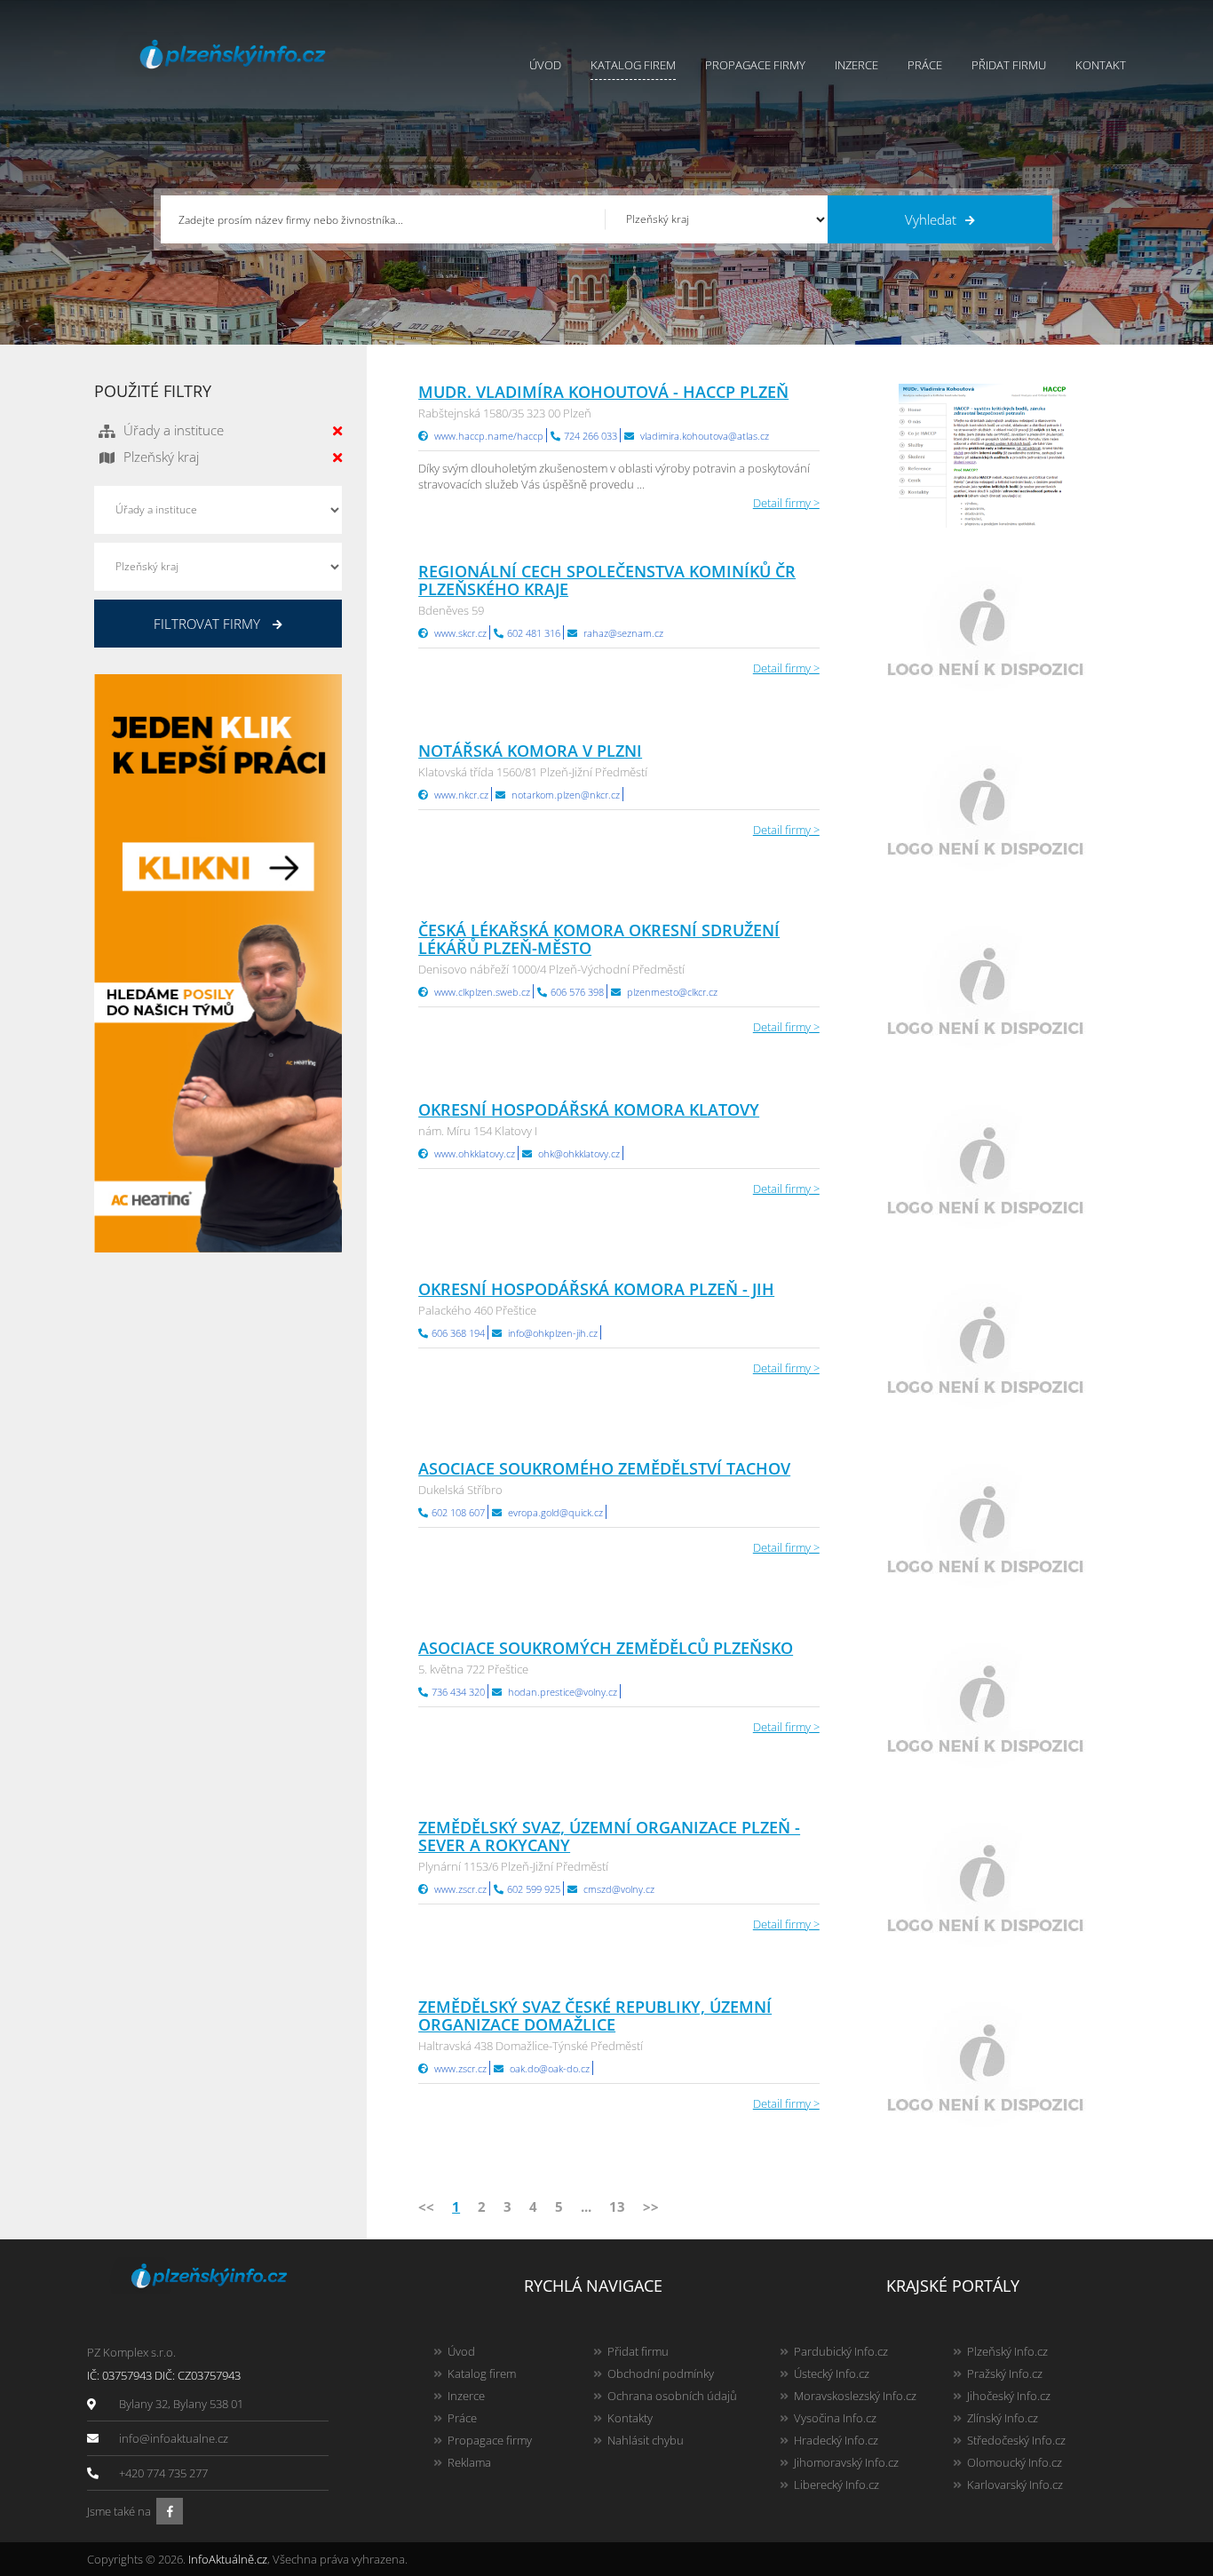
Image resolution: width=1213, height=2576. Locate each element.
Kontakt (1101, 65)
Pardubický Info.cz (841, 2351)
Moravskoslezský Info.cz (855, 2396)
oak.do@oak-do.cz (550, 2068)
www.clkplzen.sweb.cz (482, 992)
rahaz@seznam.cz (623, 633)
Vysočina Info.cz (835, 2418)
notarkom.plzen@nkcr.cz (566, 795)
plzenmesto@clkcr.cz (672, 992)
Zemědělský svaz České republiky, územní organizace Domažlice (595, 2015)
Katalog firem (633, 65)
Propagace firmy (755, 65)
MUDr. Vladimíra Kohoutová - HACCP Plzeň (603, 392)
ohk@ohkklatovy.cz (579, 1153)
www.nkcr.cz (461, 795)
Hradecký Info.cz (836, 2440)
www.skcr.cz (460, 633)
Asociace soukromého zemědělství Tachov (604, 1468)
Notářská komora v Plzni (530, 751)
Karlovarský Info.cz (1015, 2485)
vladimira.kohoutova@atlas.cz (705, 436)
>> (651, 2206)
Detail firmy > (786, 503)
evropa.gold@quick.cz (555, 1512)
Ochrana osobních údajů (672, 2396)
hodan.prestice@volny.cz (563, 1692)
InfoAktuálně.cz (228, 2559)
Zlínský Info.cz (1003, 2418)
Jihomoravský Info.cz (846, 2462)
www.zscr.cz (460, 1889)
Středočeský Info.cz (1016, 2440)
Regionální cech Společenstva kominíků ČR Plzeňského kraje (607, 580)
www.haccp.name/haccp (489, 436)
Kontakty (630, 2418)
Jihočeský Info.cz (1009, 2396)
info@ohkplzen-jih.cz (553, 1333)
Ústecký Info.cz (832, 2373)
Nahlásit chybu (646, 2440)
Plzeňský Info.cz (1007, 2351)
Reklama (469, 2462)
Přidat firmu (1009, 65)
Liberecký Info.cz (836, 2485)
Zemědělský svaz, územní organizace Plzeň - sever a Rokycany (609, 1836)
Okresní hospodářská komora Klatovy (589, 1109)
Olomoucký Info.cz (1015, 2462)
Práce (925, 65)
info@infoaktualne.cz (174, 2438)
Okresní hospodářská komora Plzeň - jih (596, 1289)
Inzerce (856, 65)
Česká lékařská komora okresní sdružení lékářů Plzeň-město (599, 939)
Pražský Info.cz (1005, 2373)
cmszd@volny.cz (619, 1889)
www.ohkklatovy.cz (475, 1153)
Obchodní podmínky (661, 2373)
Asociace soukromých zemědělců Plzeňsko (606, 1648)
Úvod (545, 65)
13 (617, 2206)
